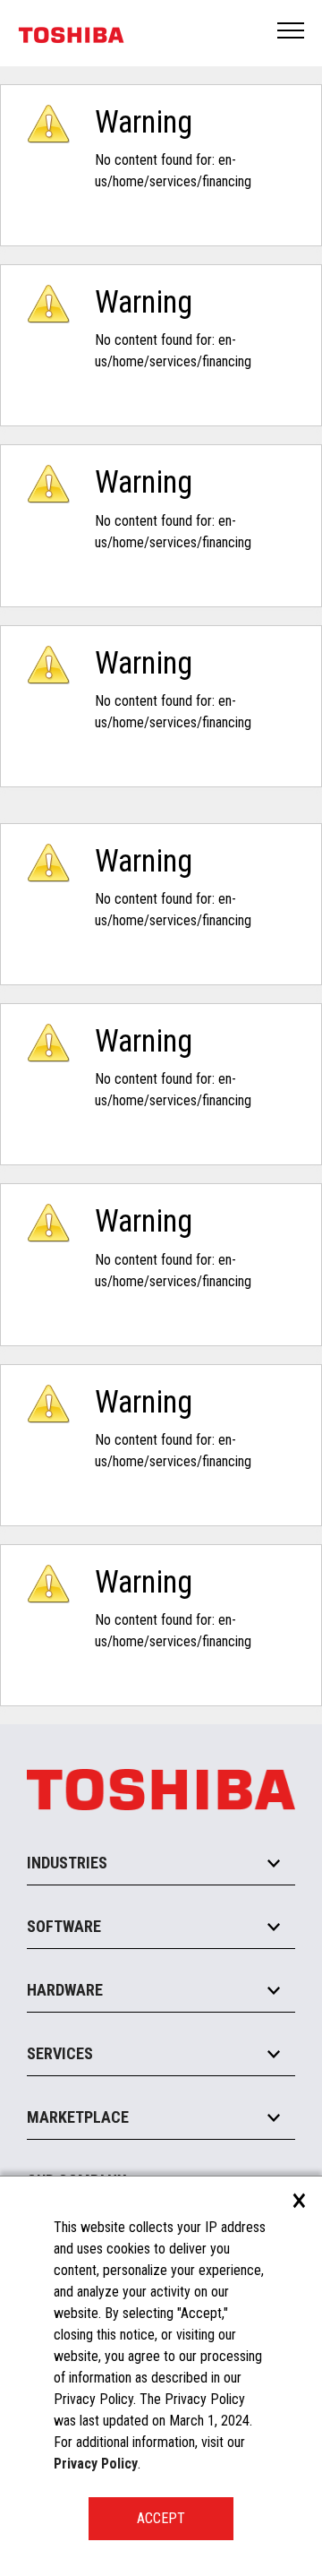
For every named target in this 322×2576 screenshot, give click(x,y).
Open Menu (292, 32)
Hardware (65, 1990)
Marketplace (78, 2117)
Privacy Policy (96, 2464)
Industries (67, 1863)
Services (60, 2053)
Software (64, 1926)
